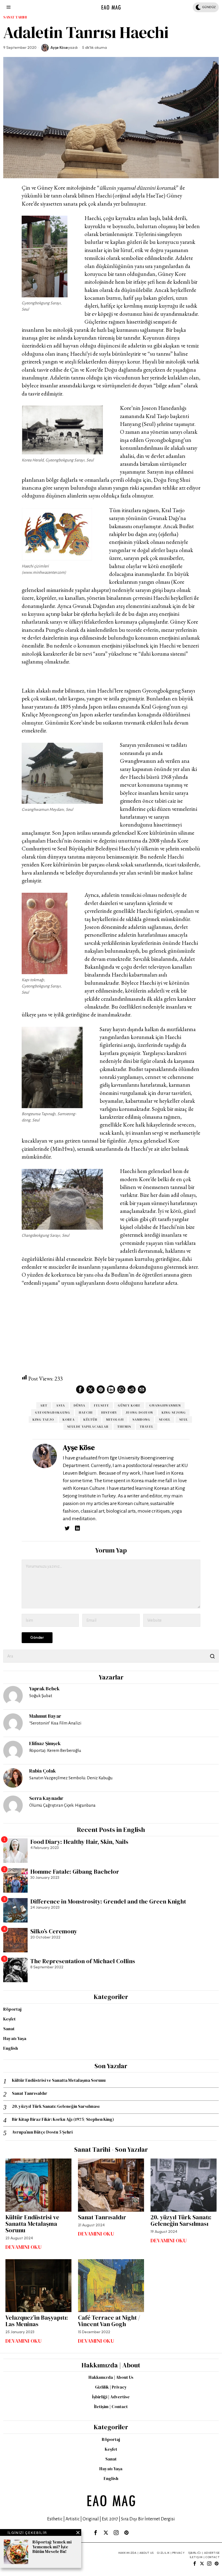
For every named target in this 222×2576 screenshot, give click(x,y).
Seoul (165, 1420)
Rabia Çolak (43, 1771)
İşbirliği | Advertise (111, 2397)
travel (147, 1427)
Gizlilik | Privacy (111, 2387)
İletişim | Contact (111, 2406)
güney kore (129, 1405)
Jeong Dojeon (139, 1413)
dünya (79, 1405)
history (109, 1413)
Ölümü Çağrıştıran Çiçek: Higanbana (62, 1805)
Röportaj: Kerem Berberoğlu (55, 1750)
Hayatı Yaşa (15, 2038)
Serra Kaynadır (46, 1798)
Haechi (86, 1413)
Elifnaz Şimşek (45, 1743)
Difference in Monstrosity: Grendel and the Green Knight (108, 1901)
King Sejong (174, 1413)
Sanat (9, 2029)
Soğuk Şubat (41, 1696)
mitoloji (115, 1420)
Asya (61, 1405)
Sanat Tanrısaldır (30, 2093)
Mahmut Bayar (45, 1716)
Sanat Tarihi (15, 17)
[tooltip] (80, 1389)
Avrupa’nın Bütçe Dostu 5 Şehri (42, 2132)
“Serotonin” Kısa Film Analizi (55, 1723)
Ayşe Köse (59, 48)
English (11, 2048)
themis (124, 1427)
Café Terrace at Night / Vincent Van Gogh (109, 2321)
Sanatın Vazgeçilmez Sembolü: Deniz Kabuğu (71, 1778)
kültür (90, 1420)
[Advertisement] (111, 1331)
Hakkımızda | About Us (111, 2377)
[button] (212, 1656)
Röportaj (12, 2009)
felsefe (102, 1405)
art (44, 1405)
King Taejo (43, 1420)
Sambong (141, 1420)
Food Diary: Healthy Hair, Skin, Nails (79, 1842)
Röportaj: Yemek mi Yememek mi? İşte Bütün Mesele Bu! (52, 2547)
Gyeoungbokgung (53, 1413)
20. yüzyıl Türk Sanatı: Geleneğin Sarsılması (56, 2106)
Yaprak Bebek (44, 1689)
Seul (184, 1420)
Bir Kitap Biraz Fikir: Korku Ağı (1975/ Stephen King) (63, 2119)
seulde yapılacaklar (88, 1427)
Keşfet (9, 2019)
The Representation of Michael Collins (83, 1961)
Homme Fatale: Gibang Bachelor (75, 1872)
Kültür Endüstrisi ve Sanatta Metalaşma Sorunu (59, 2080)
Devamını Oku (24, 2247)
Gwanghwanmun (165, 1405)
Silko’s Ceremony (54, 1931)
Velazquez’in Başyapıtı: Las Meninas (37, 2321)
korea (69, 1420)
